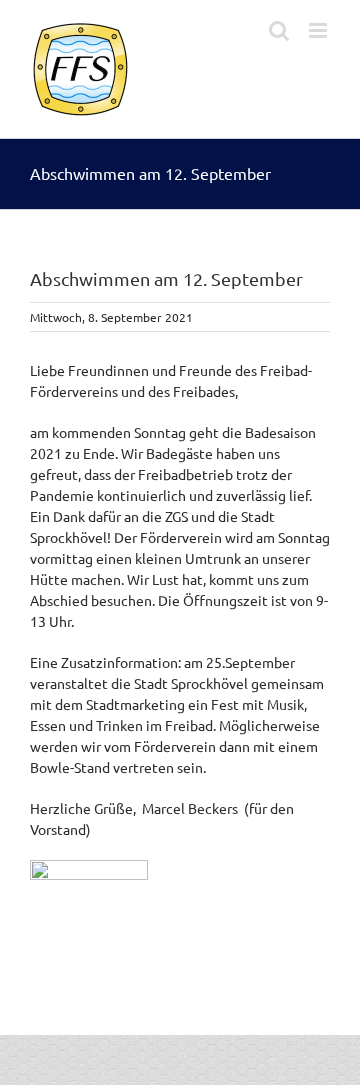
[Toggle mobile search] (279, 30)
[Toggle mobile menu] (319, 30)
